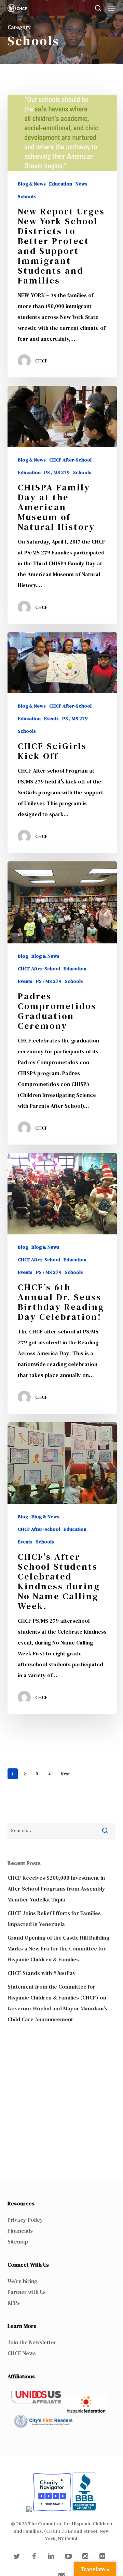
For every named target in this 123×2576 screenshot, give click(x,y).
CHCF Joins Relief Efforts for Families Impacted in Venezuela (54, 1918)
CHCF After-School (70, 460)
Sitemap (18, 2241)
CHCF (41, 361)
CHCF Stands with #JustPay (42, 1973)
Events (51, 719)
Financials (20, 2231)
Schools (27, 197)
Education (61, 184)
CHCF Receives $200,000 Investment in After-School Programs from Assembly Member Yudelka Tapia (56, 1889)
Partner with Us (27, 2292)
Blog (23, 956)
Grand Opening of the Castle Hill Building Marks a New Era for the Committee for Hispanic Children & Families (58, 1948)
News (81, 184)
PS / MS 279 (57, 473)
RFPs (14, 2303)
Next (65, 1774)
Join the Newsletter (32, 2342)
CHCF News (22, 2353)
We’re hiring (22, 2281)
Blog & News (32, 184)
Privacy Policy (25, 2220)
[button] (112, 8)
